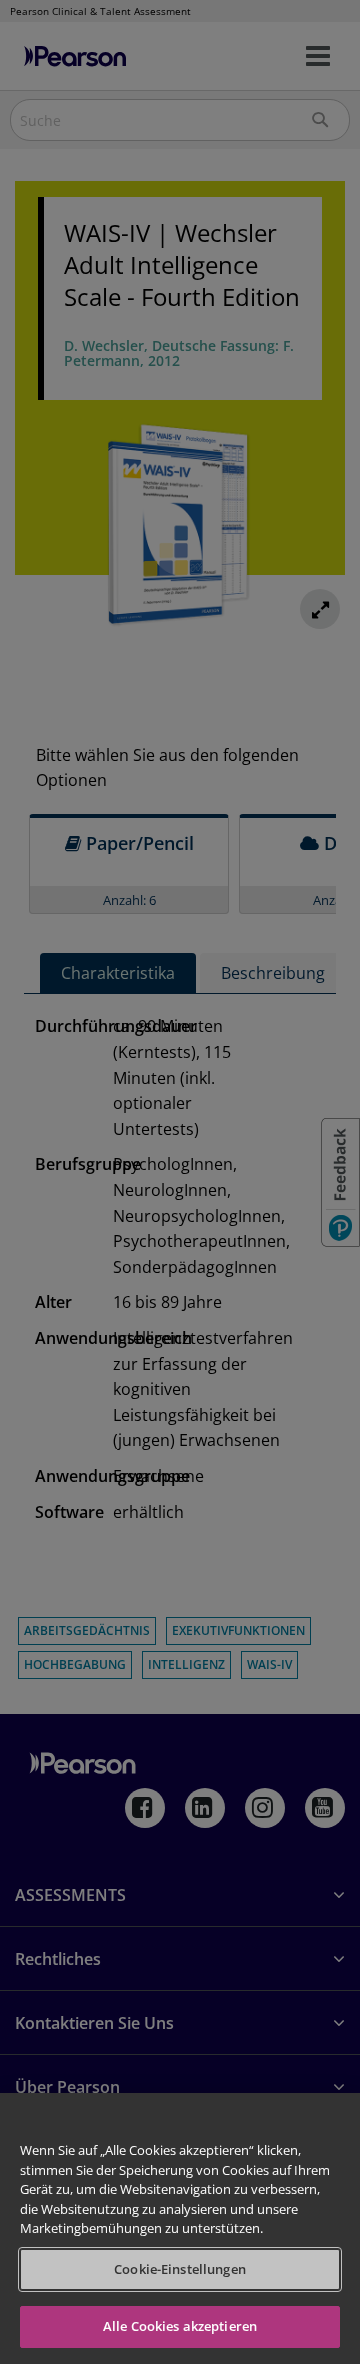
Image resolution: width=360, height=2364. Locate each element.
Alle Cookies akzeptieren (180, 2326)
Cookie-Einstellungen (180, 2269)
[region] (180, 2228)
